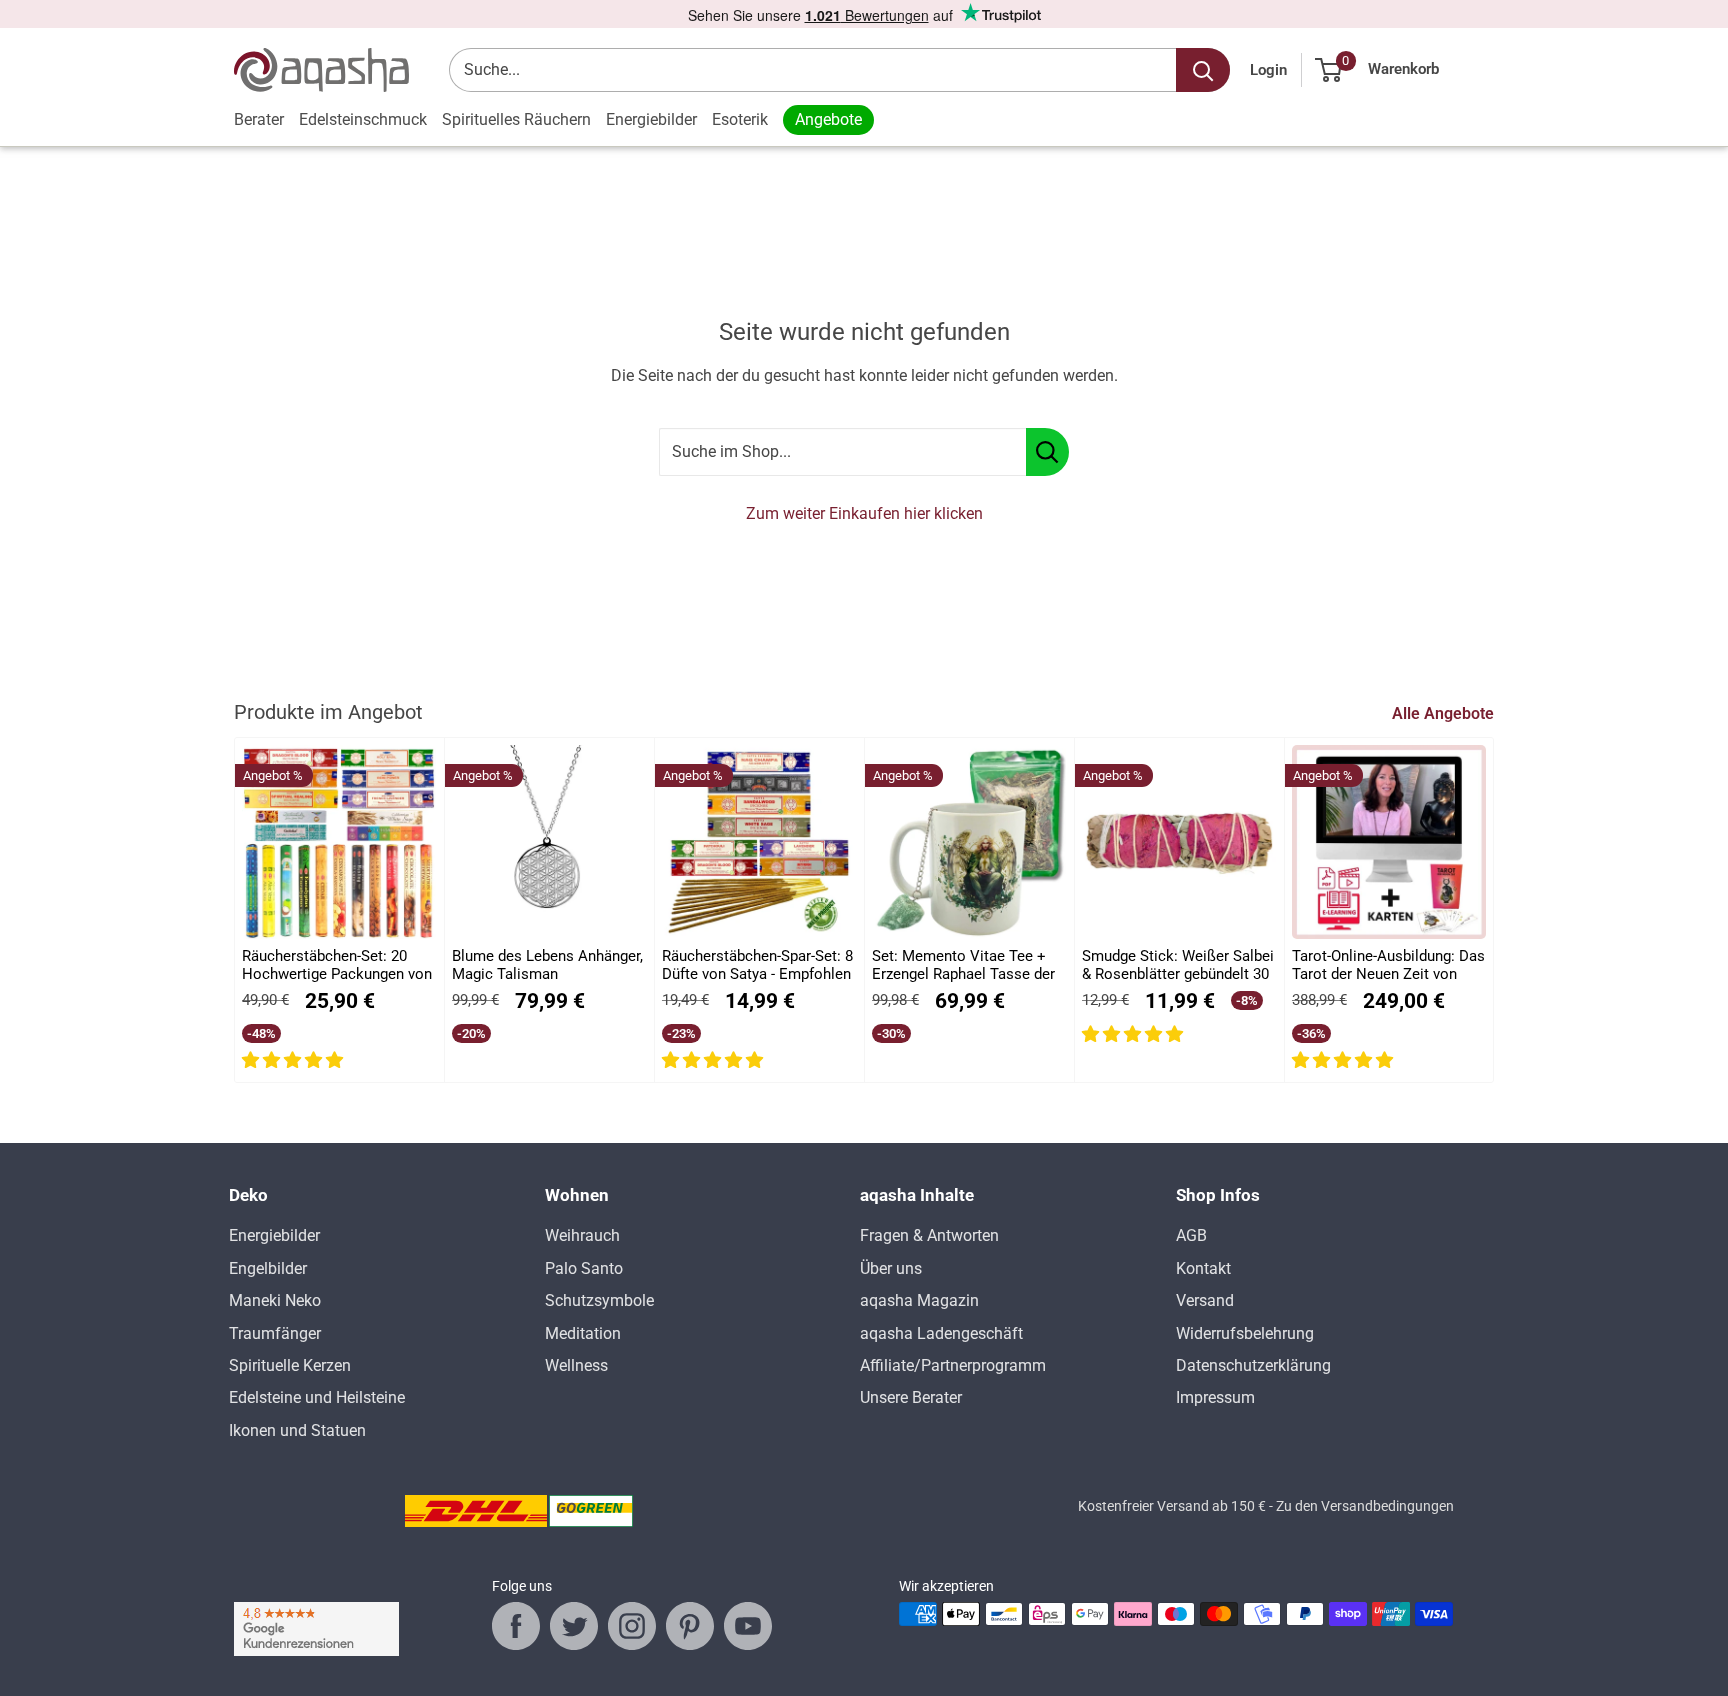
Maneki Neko (275, 1300)
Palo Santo (584, 1268)
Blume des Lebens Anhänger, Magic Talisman (547, 965)
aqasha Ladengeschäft (941, 1333)
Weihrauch (582, 1235)
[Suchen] (1203, 70)
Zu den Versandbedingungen (1365, 1506)
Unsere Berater (911, 1397)
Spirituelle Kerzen (290, 1365)
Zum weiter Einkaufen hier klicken (864, 513)
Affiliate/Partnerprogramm (953, 1365)
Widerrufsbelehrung (1245, 1333)
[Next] (1494, 910)
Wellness (576, 1365)
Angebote (828, 119)
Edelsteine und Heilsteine (317, 1397)
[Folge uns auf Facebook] (516, 1626)
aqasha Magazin (919, 1300)
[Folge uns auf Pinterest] (690, 1626)
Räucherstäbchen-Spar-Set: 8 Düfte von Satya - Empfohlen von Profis (757, 965)
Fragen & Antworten (929, 1235)
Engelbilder (268, 1268)
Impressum (1215, 1397)
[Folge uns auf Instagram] (632, 1626)
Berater (259, 119)
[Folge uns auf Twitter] (574, 1626)
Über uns (891, 1268)
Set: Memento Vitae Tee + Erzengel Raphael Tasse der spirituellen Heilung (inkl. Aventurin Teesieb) (963, 965)
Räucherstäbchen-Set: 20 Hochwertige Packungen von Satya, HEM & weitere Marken (337, 965)
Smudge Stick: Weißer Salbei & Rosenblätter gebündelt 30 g (1178, 965)
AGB (1191, 1235)
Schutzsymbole (599, 1300)
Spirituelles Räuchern (516, 119)
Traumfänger (275, 1333)
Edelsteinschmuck (363, 119)
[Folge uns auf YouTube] (748, 1626)
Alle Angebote (1445, 713)
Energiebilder (651, 119)
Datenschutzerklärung (1253, 1365)
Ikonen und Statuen (297, 1430)
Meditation (583, 1333)
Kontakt (1203, 1268)
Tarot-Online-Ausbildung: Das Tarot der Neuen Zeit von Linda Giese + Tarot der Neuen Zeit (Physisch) (1388, 965)
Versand (1205, 1300)
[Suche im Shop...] (1047, 452)
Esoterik (740, 119)
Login (1268, 70)
